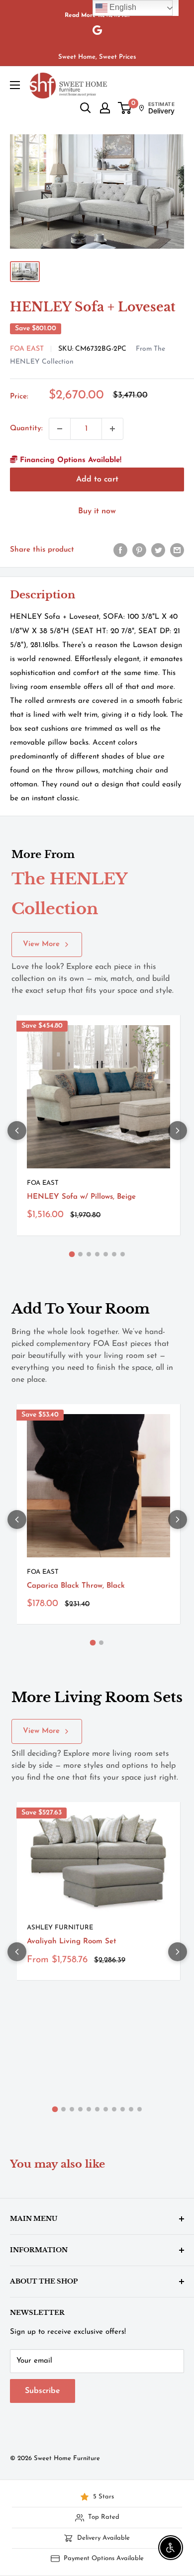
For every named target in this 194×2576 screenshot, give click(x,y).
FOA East (27, 349)
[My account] (105, 108)
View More (41, 944)
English (122, 7)
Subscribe (43, 2391)
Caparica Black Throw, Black (76, 1586)
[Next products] (178, 1131)
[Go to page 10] (131, 2109)
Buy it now (97, 511)
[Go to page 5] (106, 1254)
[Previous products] (17, 1131)
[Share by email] (177, 550)
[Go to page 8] (114, 2109)
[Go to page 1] (72, 1254)
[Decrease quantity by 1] (60, 429)
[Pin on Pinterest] (139, 550)
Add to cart (97, 479)
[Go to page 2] (80, 1254)
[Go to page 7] (123, 1254)
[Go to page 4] (97, 1254)
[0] (125, 108)
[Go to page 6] (114, 1254)
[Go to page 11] (140, 2109)
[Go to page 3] (89, 1254)
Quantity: (26, 429)
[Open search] (86, 108)
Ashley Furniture (60, 1928)
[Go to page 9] (123, 2109)
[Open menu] (15, 85)
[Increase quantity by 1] (112, 429)
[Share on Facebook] (120, 550)
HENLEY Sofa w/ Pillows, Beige (81, 1197)
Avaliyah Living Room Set (72, 1942)
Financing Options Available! (69, 460)
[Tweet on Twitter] (158, 550)
